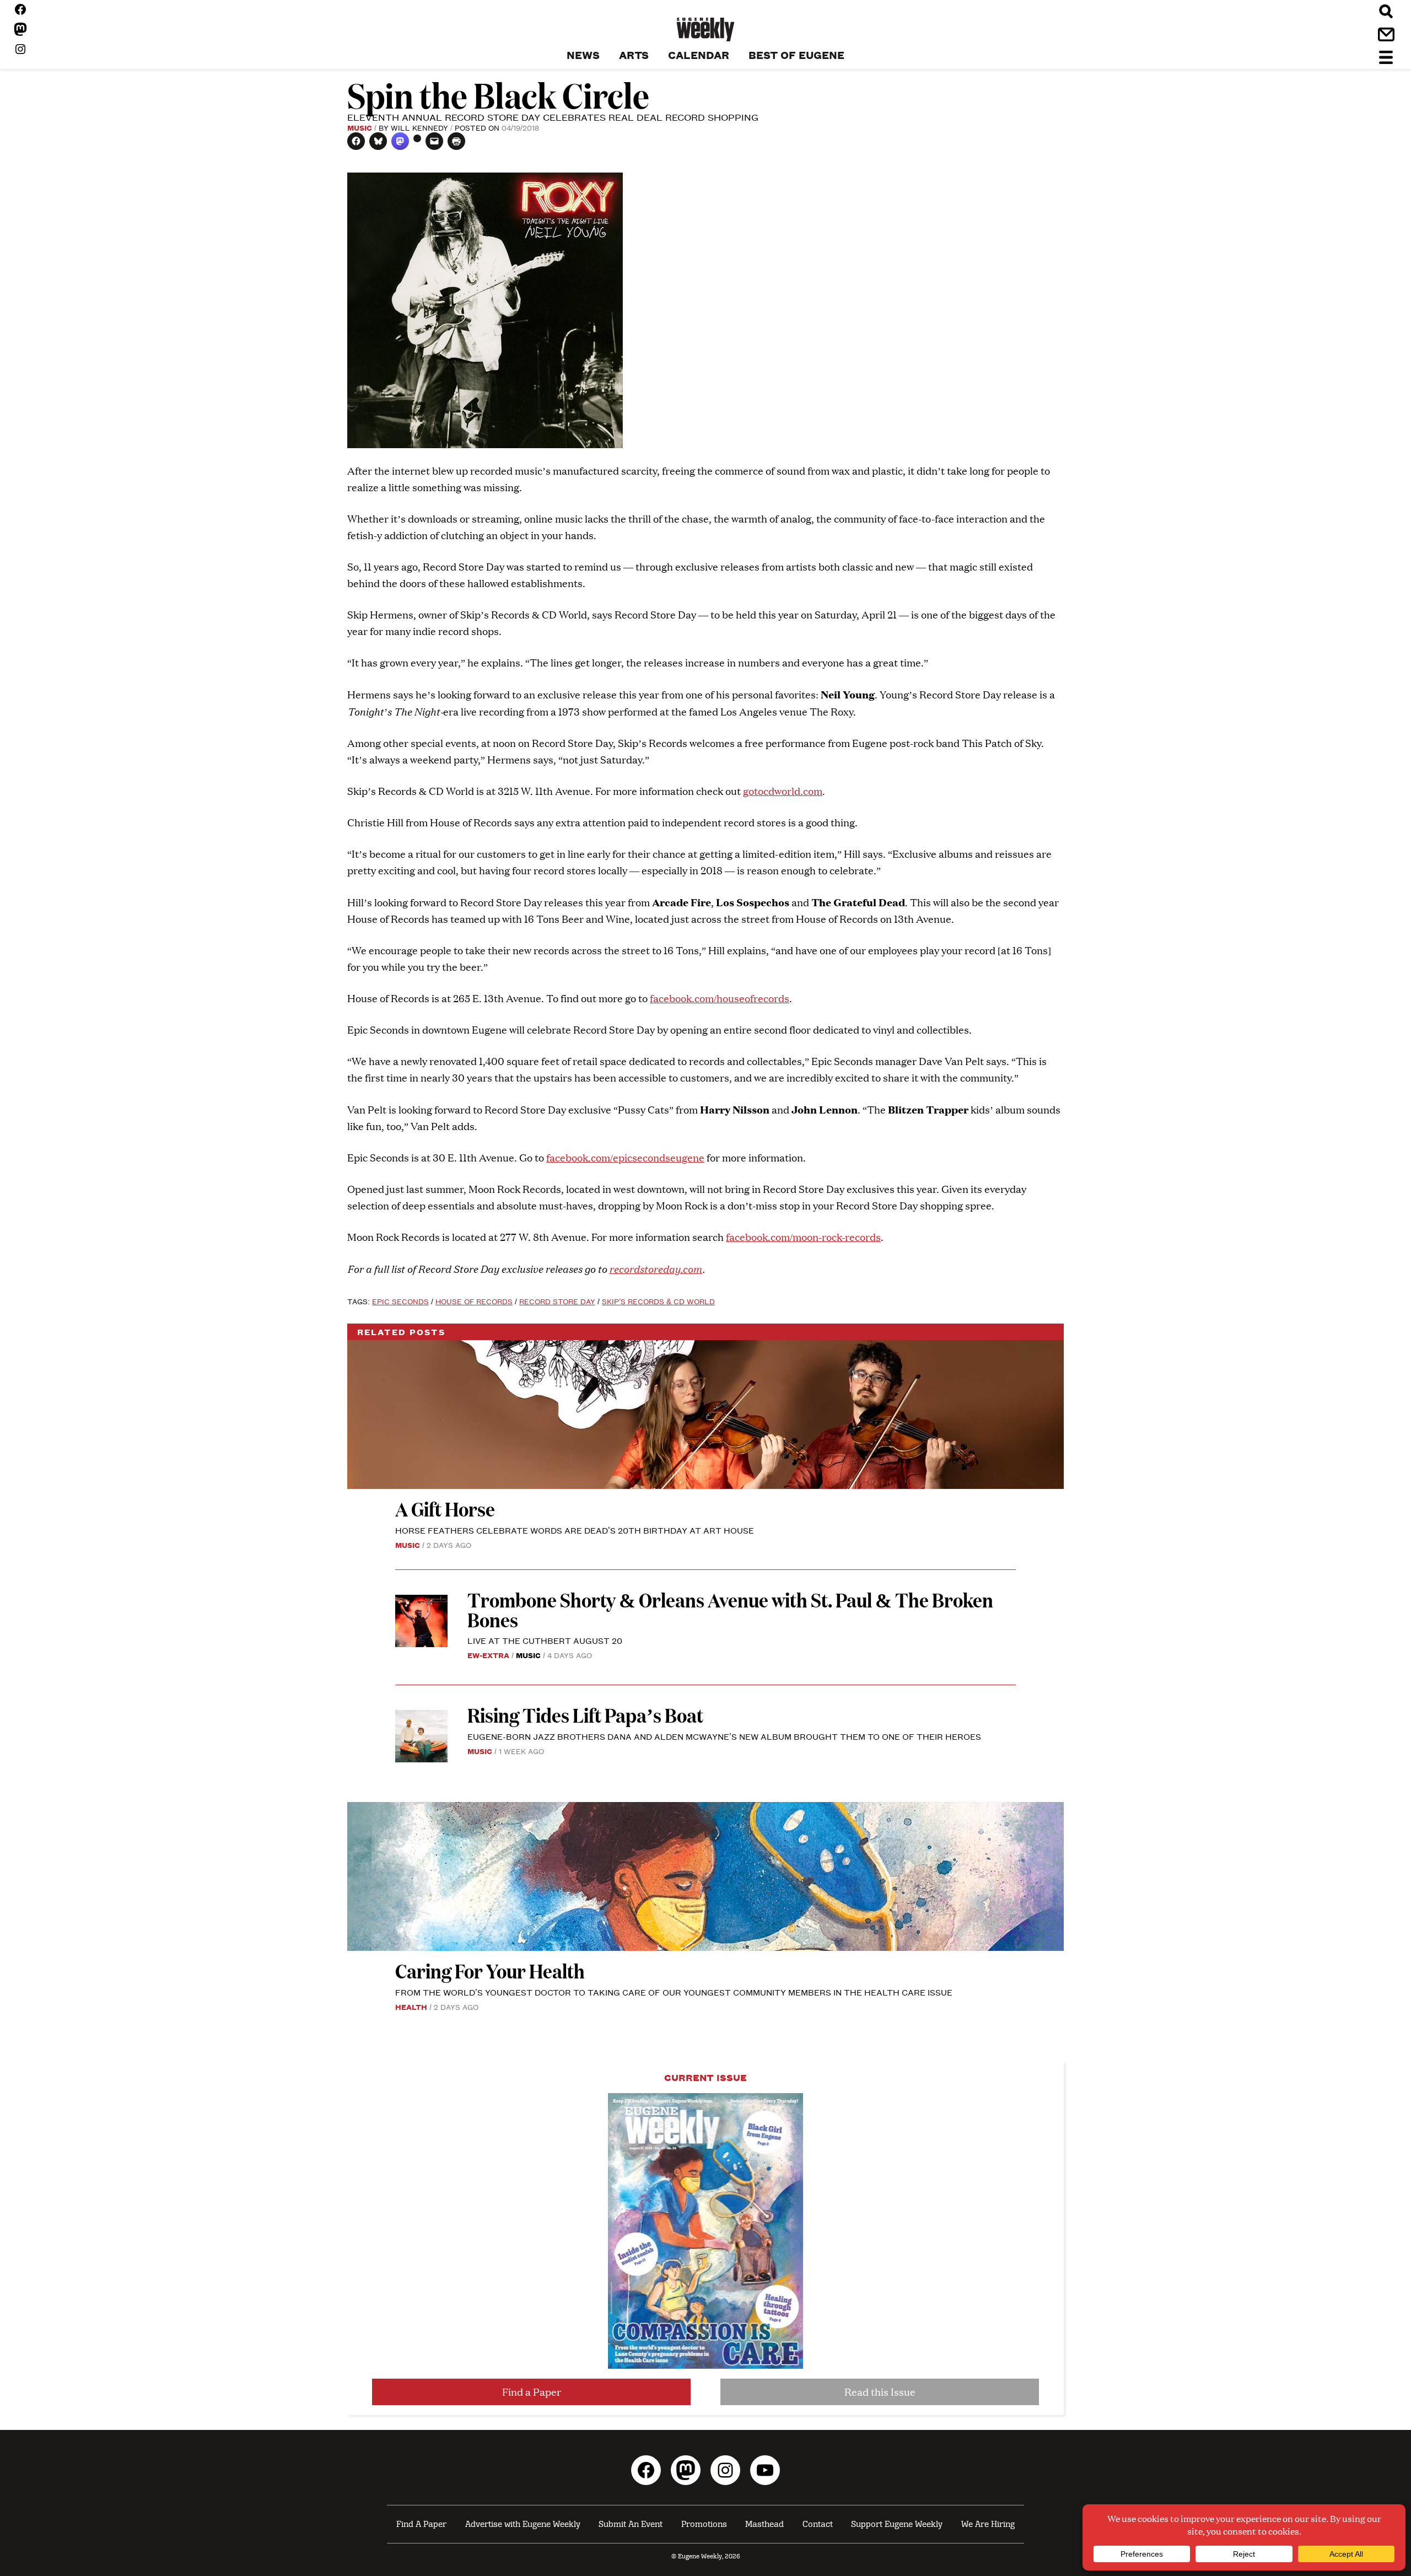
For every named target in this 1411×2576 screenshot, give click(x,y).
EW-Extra (488, 1655)
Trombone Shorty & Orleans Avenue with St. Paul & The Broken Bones (730, 1609)
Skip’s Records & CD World (658, 1301)
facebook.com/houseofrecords (720, 998)
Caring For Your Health (490, 1970)
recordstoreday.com (656, 1268)
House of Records (474, 1301)
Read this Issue (880, 2392)
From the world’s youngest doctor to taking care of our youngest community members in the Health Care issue (674, 1992)
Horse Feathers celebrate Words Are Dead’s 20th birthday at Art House (575, 1530)
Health (411, 2007)
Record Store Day (557, 1301)
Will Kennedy (419, 127)
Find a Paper (532, 2392)
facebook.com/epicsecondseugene (625, 1157)
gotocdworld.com (783, 791)
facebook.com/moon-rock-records (803, 1237)
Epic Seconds (400, 1301)
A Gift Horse (445, 1509)
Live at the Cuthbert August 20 (545, 1640)
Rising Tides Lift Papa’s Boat (585, 1715)
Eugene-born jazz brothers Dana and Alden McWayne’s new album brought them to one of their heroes (724, 1736)
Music (360, 127)
